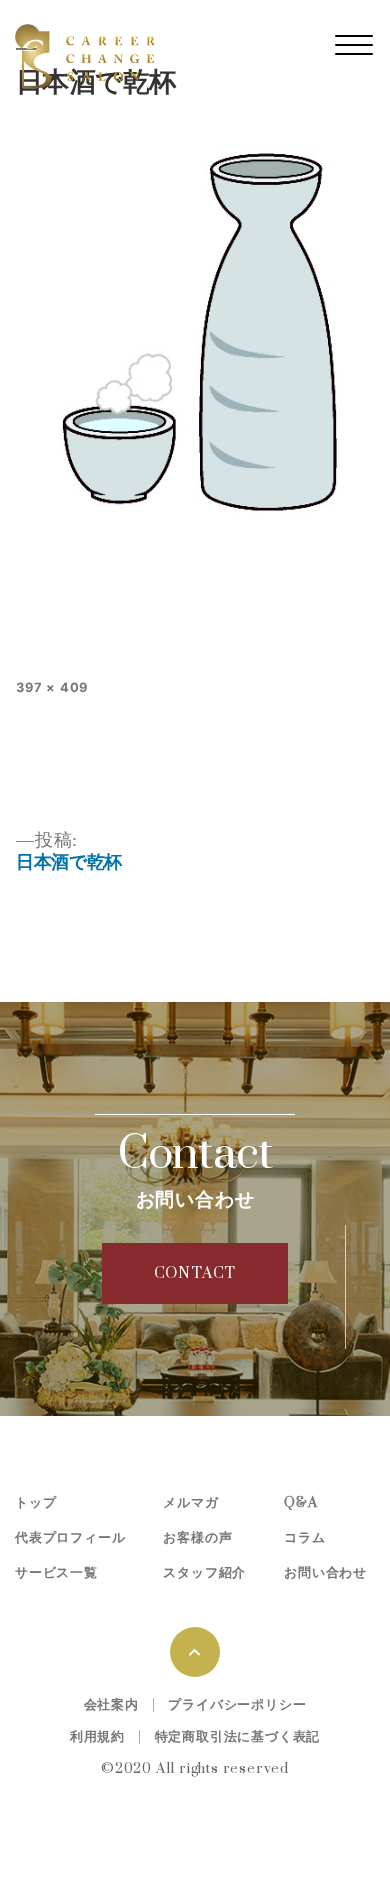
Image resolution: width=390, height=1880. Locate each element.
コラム (304, 1538)
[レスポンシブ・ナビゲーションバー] (354, 45)
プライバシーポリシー (237, 1705)
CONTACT (195, 1273)
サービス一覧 (56, 1573)
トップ (35, 1503)
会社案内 (111, 1705)
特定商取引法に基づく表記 (238, 1737)
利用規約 (97, 1737)
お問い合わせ (325, 1573)
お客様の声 (197, 1538)
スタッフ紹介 (204, 1573)
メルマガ (190, 1503)
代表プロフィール (70, 1538)
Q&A (300, 1503)
